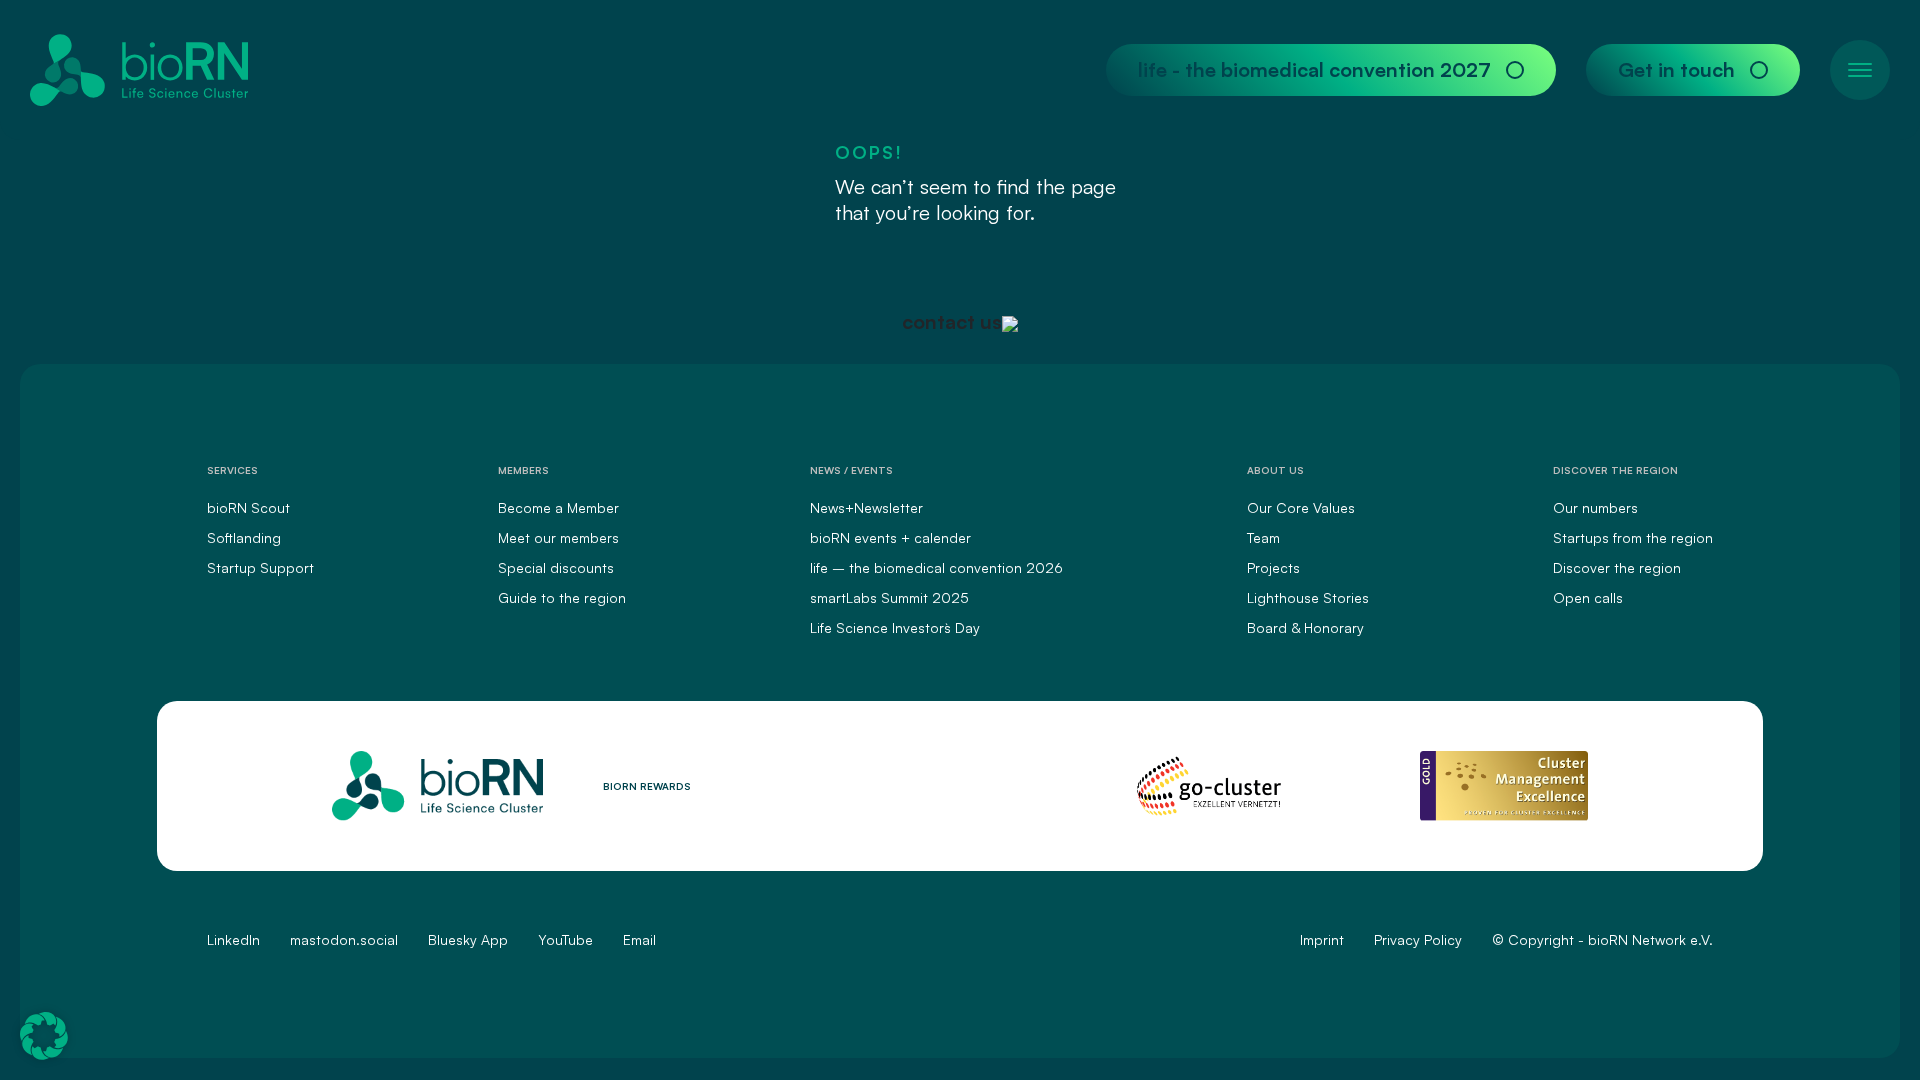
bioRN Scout (248, 507)
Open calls (1588, 597)
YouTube (565, 939)
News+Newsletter (866, 507)
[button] (44, 1036)
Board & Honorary (1305, 627)
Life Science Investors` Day (895, 627)
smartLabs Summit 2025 (889, 597)
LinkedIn (233, 939)
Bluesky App (468, 939)
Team (1263, 537)
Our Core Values (1301, 507)
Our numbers (1595, 507)
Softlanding (244, 537)
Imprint (1322, 939)
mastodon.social (344, 939)
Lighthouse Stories (1308, 597)
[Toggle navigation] (1860, 70)
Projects (1273, 567)
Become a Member (558, 507)
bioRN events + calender (890, 537)
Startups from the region (1633, 537)
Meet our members (558, 537)
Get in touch (1676, 69)
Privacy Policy (1418, 939)
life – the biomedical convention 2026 (936, 567)
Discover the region (1617, 567)
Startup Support (260, 567)
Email (639, 939)
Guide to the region (562, 597)
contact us (952, 321)
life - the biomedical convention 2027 (1314, 69)
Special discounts (556, 567)
